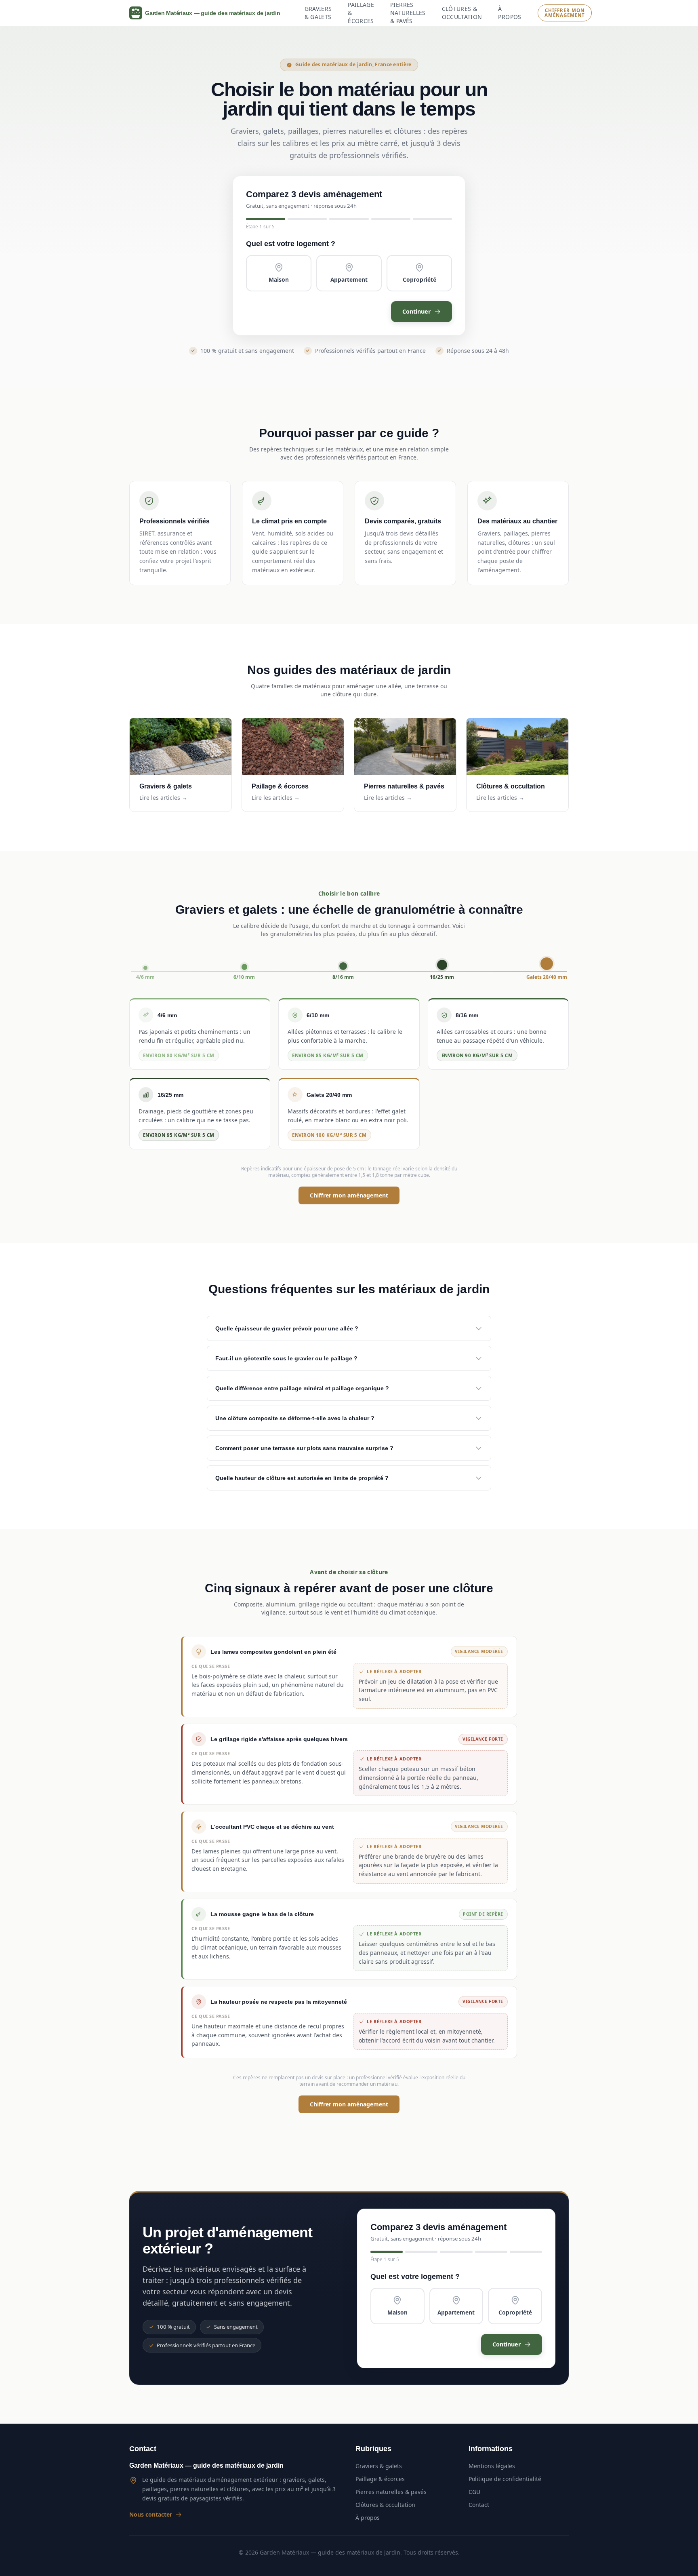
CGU (474, 2492)
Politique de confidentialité (505, 2479)
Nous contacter (151, 2514)
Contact (479, 2505)
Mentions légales (492, 2466)
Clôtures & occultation (462, 13)
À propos (510, 13)
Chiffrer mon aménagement (564, 13)
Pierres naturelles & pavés (408, 13)
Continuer (417, 311)
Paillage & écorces (361, 13)
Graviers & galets (318, 13)
